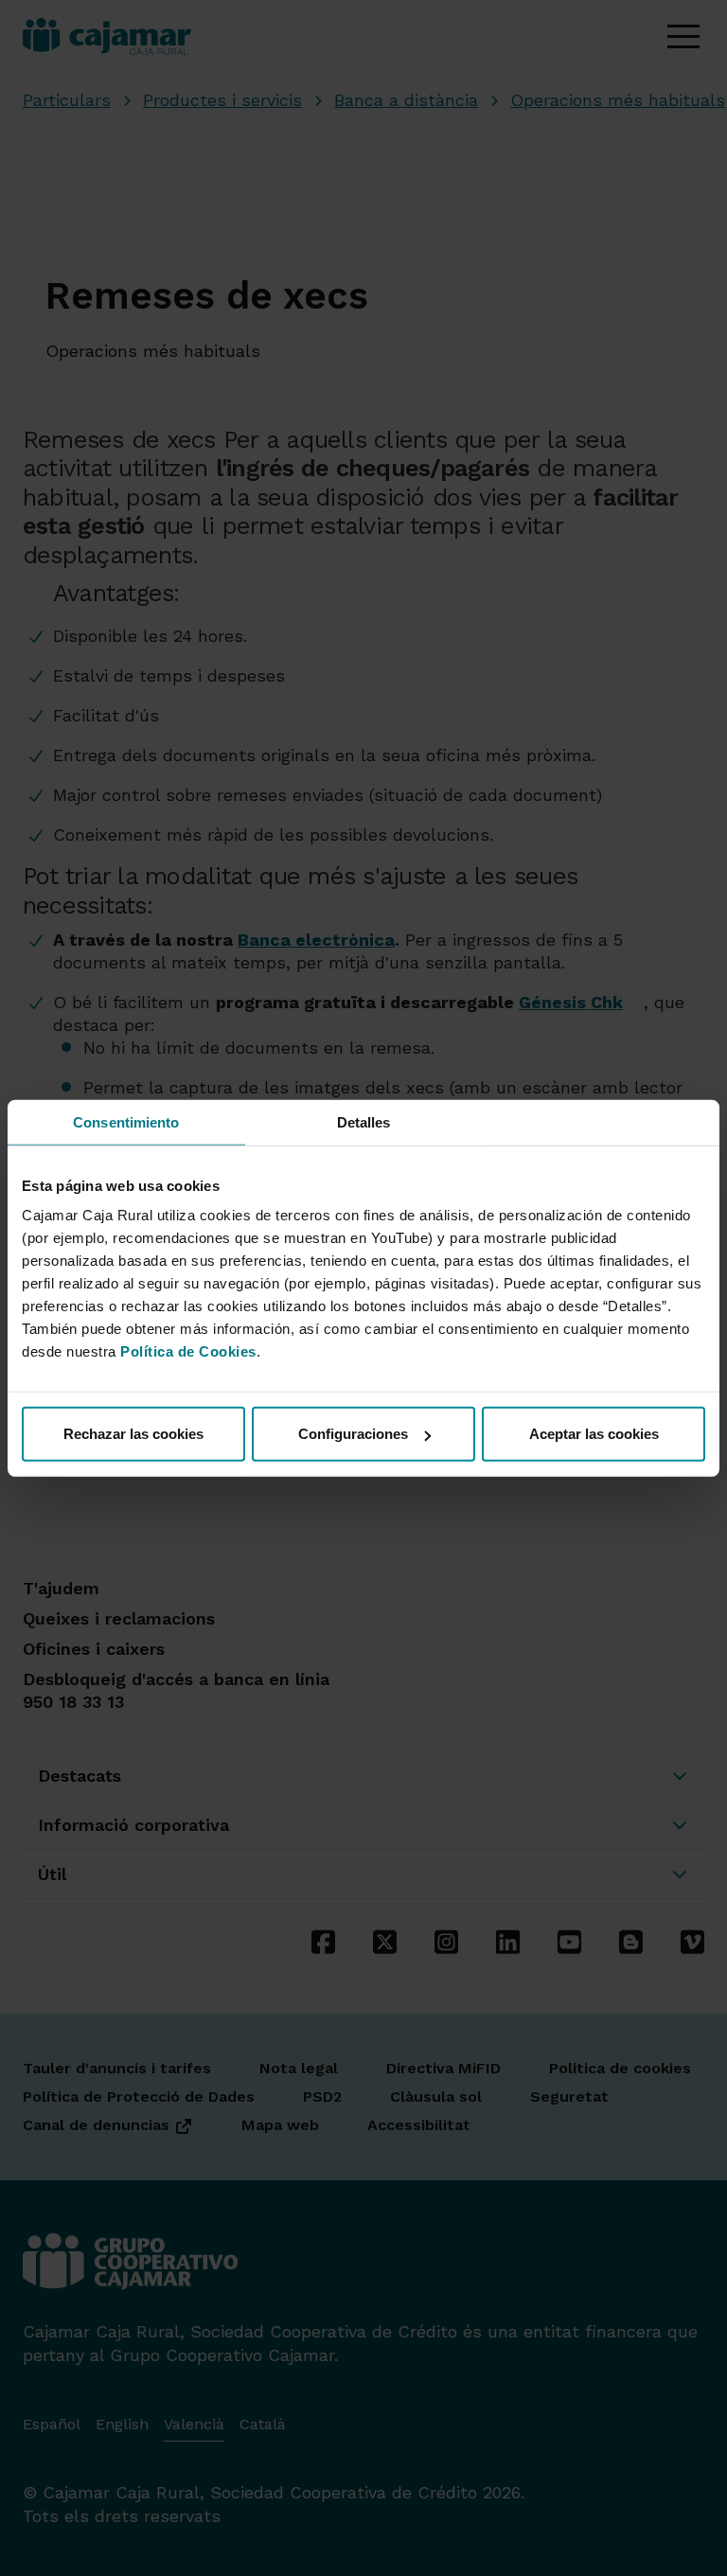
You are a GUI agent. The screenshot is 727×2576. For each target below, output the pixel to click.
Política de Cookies (188, 1351)
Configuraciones (353, 1434)
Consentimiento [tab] (126, 1121)
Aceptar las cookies (594, 1434)
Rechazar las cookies (133, 1434)
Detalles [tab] (364, 1121)
